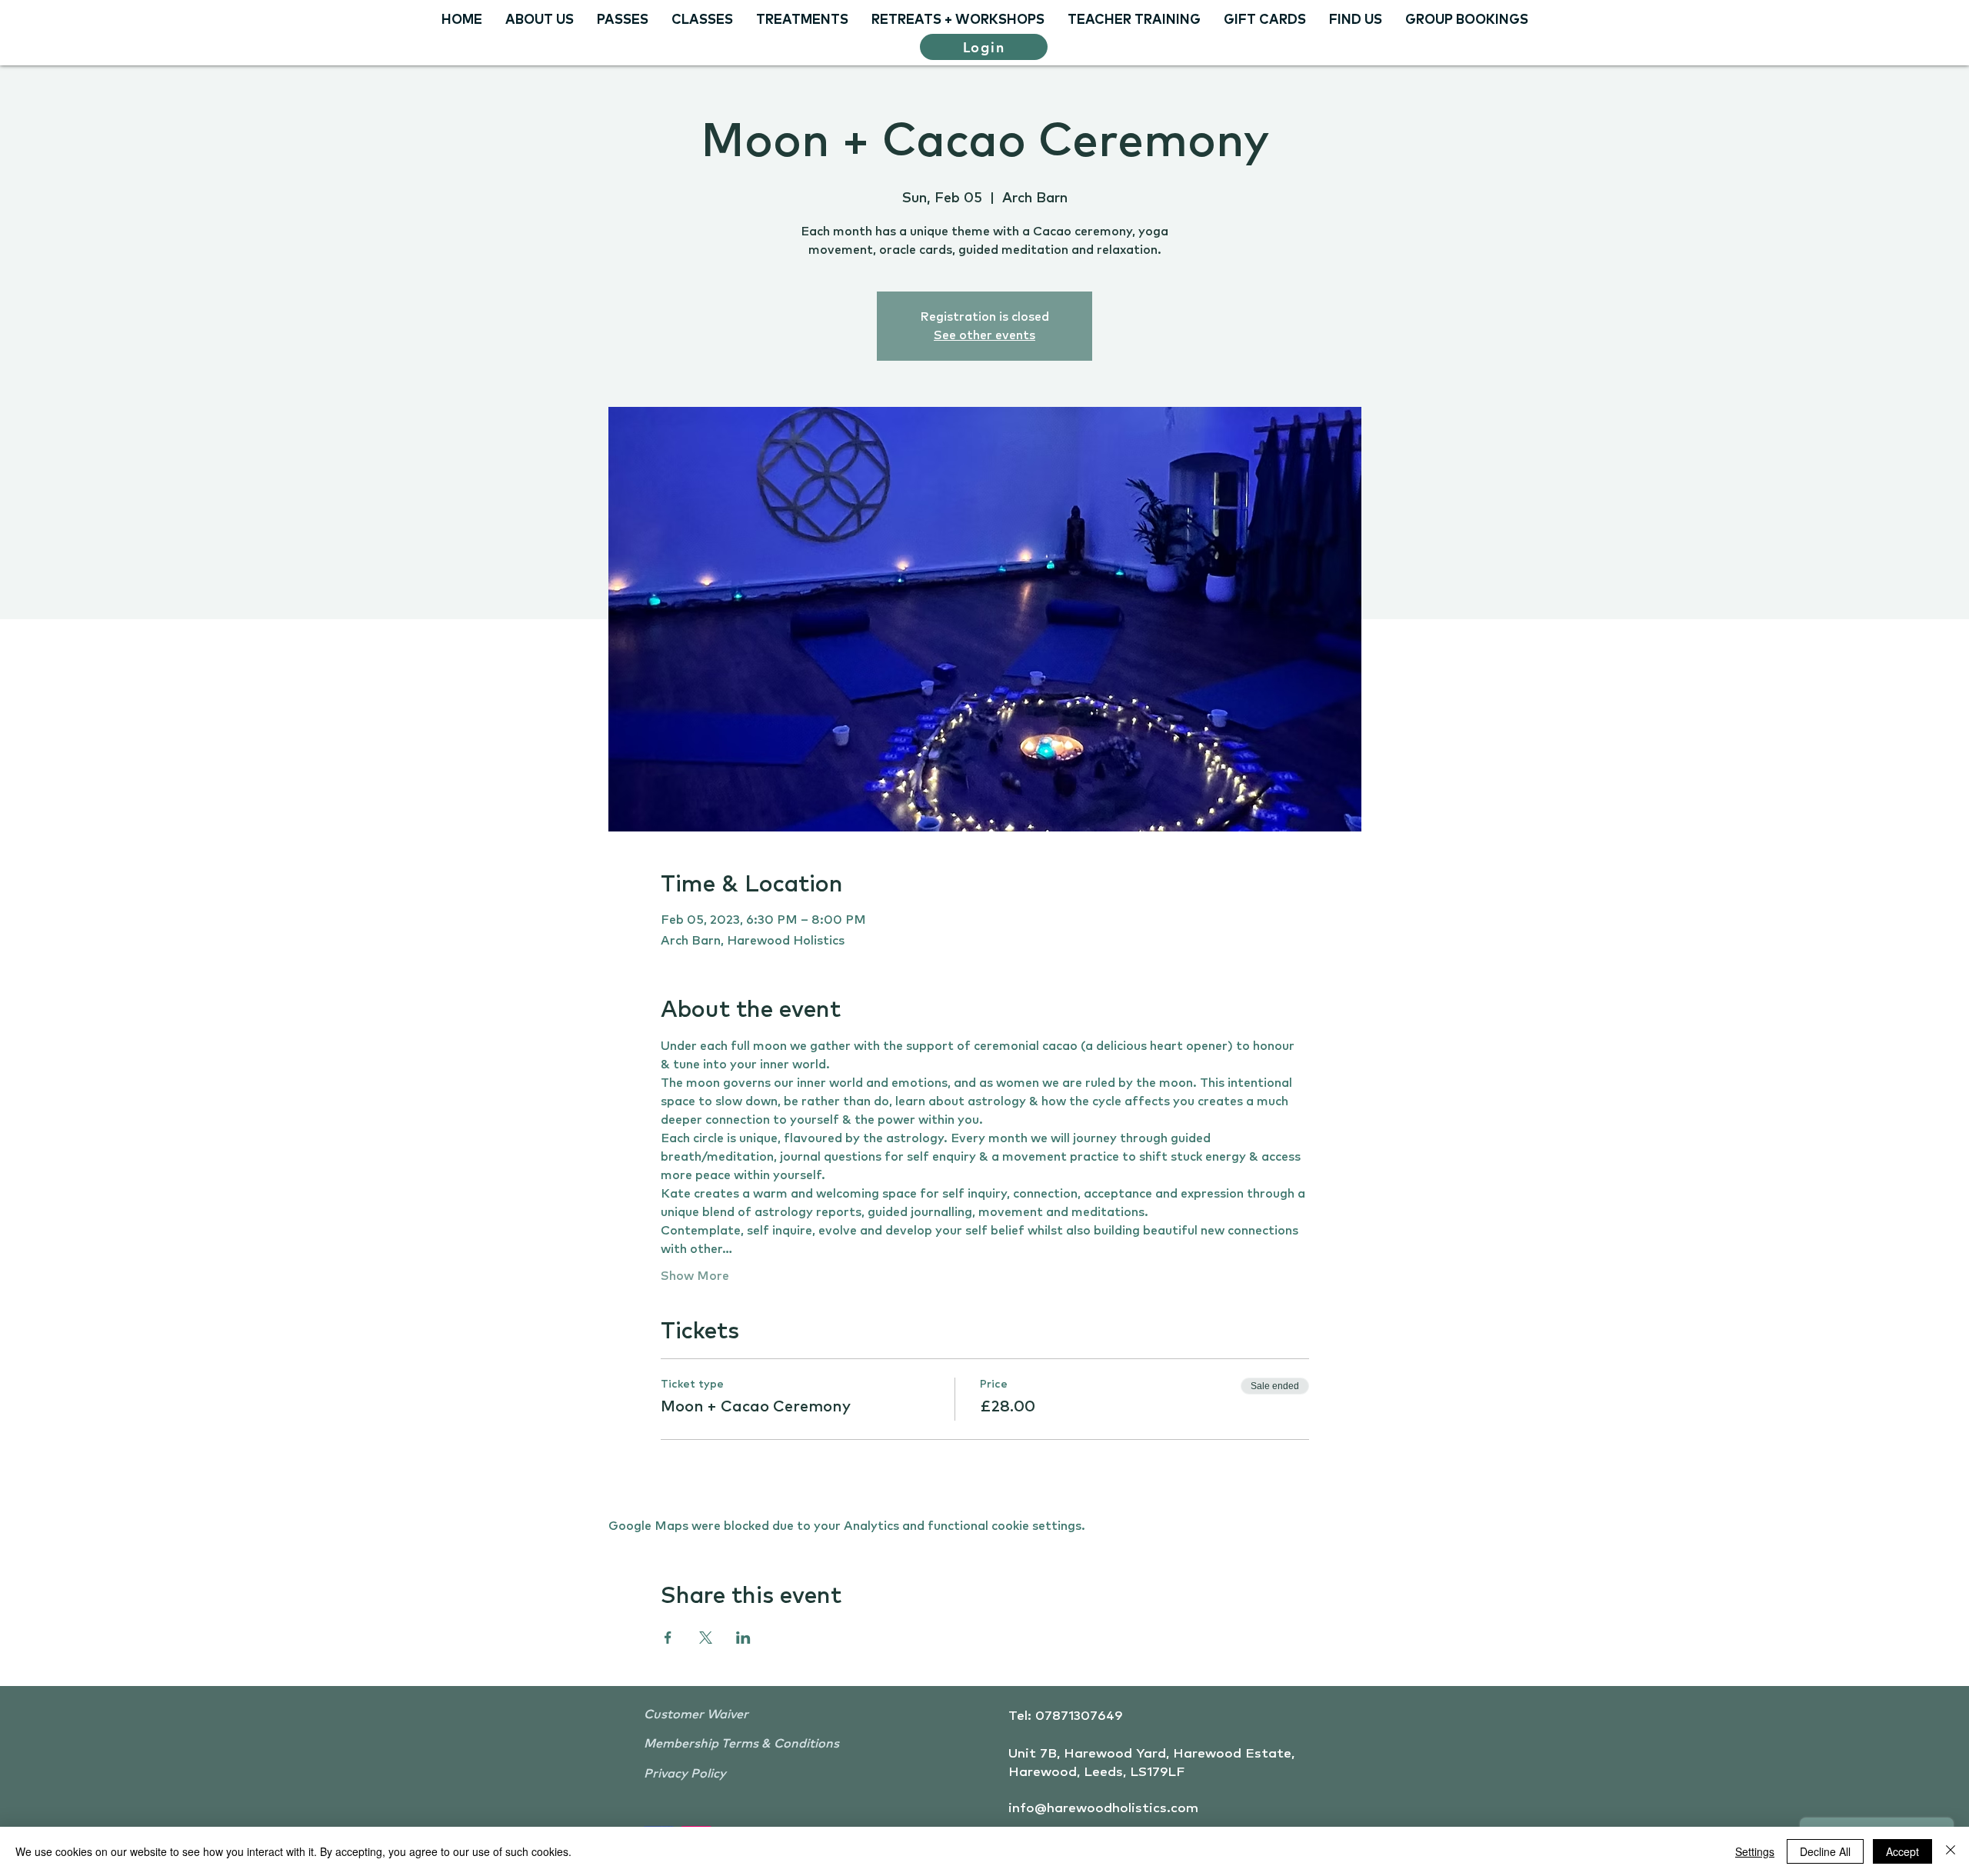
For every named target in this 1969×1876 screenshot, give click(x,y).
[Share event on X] (706, 1638)
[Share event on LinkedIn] (743, 1638)
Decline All (1825, 1851)
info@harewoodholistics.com (1103, 1809)
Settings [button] (1755, 1851)
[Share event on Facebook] (668, 1638)
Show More (695, 1276)
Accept (1902, 1851)
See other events (984, 335)
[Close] (1951, 1851)
